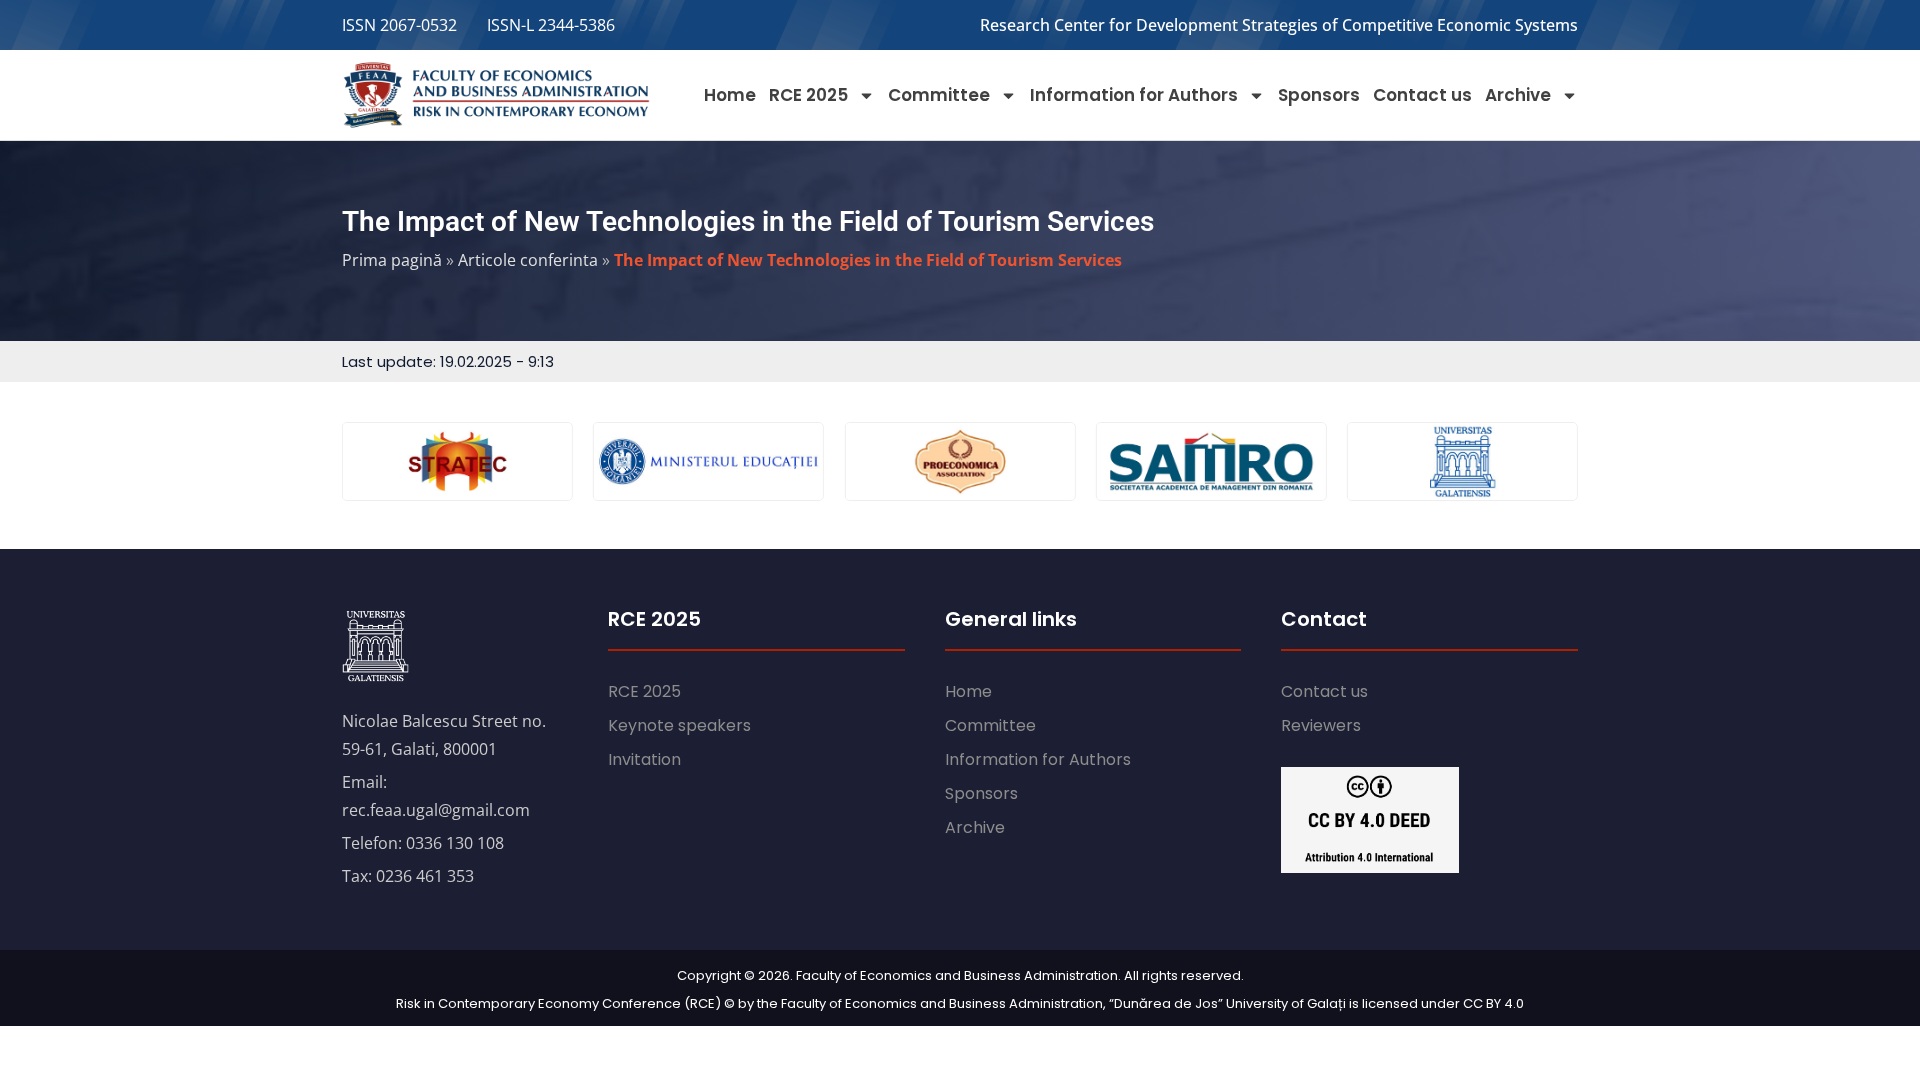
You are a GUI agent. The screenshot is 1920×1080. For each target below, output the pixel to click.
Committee (939, 95)
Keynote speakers (679, 725)
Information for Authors (1134, 95)
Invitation (644, 759)
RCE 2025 (808, 95)
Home (730, 95)
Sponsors (1319, 95)
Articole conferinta (528, 260)
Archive (1518, 95)
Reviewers (1321, 725)
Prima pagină (392, 260)
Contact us (1422, 95)
